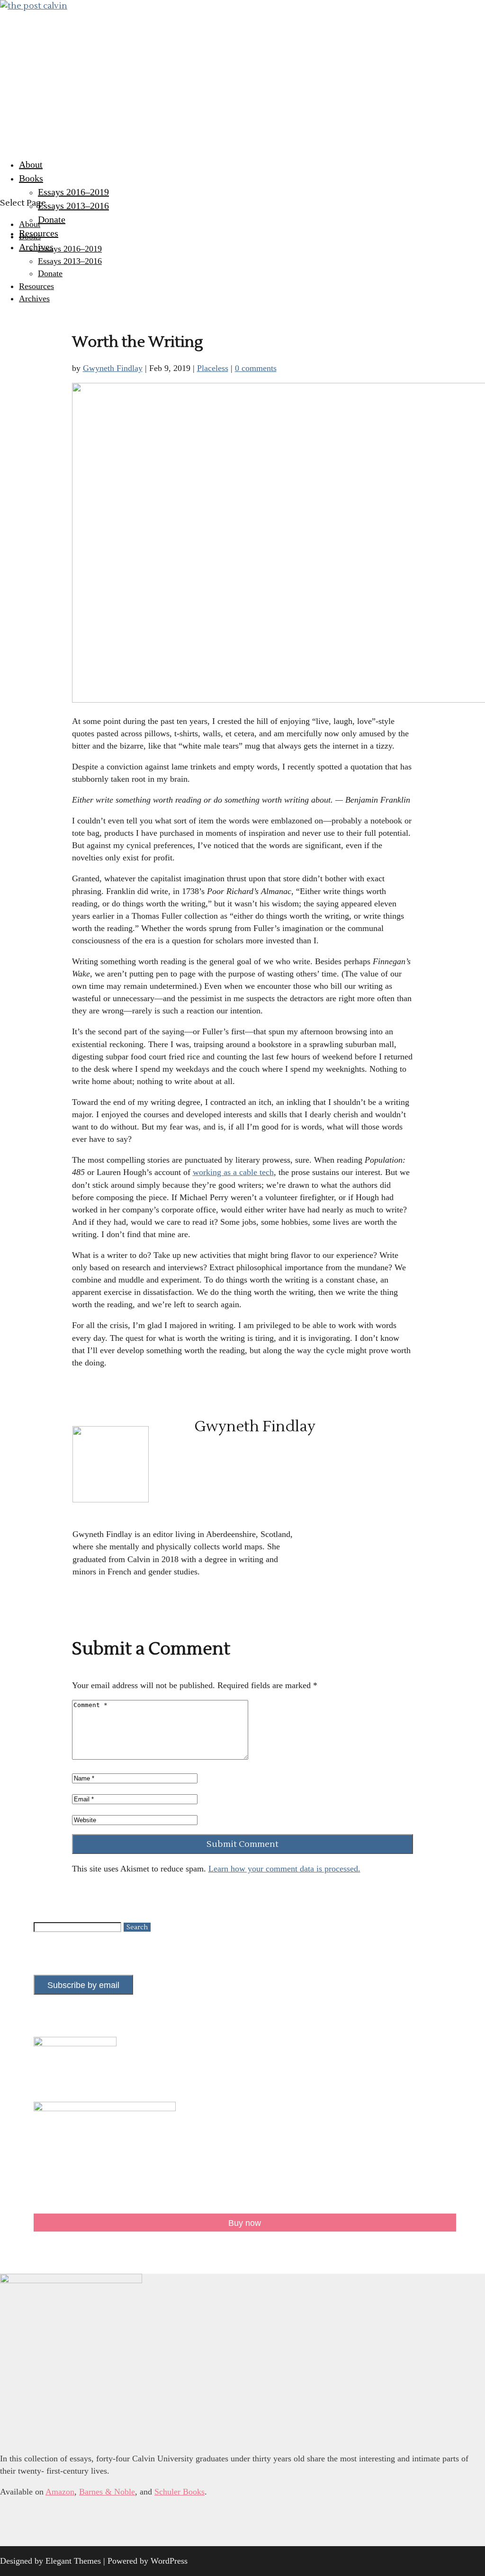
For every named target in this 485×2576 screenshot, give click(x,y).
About (31, 164)
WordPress (169, 2561)
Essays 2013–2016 (73, 206)
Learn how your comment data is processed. (284, 1869)
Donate (52, 219)
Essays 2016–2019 (73, 192)
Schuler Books (180, 2492)
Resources (39, 233)
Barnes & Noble (107, 2492)
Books (31, 178)
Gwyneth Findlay (113, 368)
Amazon (60, 2492)
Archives (36, 247)
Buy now (245, 2223)
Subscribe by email (83, 1985)
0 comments (256, 368)
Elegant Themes (73, 2561)
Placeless (213, 368)
